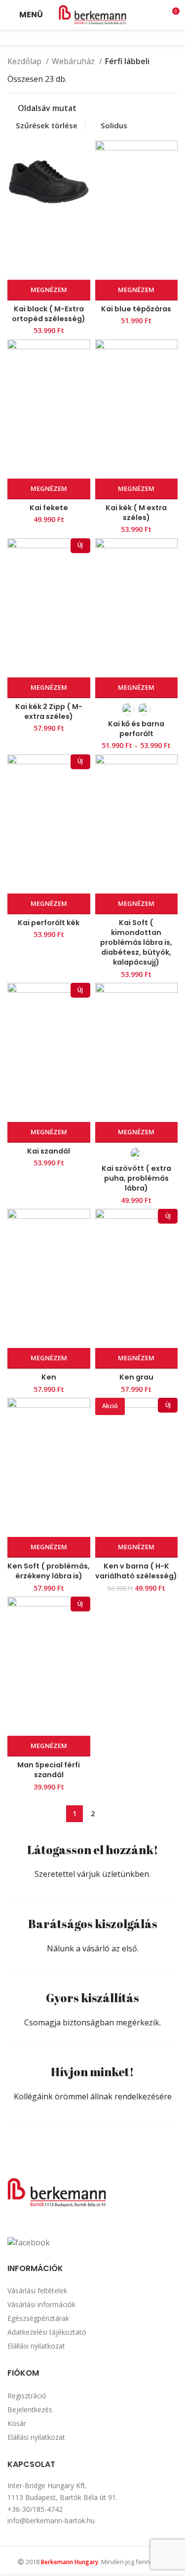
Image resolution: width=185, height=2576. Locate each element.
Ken (49, 1377)
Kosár (17, 2423)
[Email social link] (99, 37)
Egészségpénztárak (38, 2318)
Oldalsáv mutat (47, 108)
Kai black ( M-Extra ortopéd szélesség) (49, 314)
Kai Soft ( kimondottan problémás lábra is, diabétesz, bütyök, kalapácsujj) (136, 943)
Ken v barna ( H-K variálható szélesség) (136, 1571)
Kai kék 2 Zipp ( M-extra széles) (49, 711)
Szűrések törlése (47, 126)
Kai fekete (49, 508)
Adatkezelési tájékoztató (47, 2332)
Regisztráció (27, 2396)
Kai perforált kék (49, 923)
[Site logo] (93, 14)
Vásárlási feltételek (37, 2291)
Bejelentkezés (30, 2409)
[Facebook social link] (86, 37)
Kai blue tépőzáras (136, 309)
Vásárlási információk (41, 2304)
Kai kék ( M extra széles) (136, 513)
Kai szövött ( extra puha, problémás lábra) (136, 1178)
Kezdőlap (25, 61)
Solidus (114, 125)
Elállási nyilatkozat (36, 2346)
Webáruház (74, 61)
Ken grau (136, 1377)
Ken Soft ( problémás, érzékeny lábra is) (49, 1571)
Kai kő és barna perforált (136, 729)
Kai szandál (49, 1151)
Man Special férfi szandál (49, 1770)
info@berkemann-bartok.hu (51, 2520)
